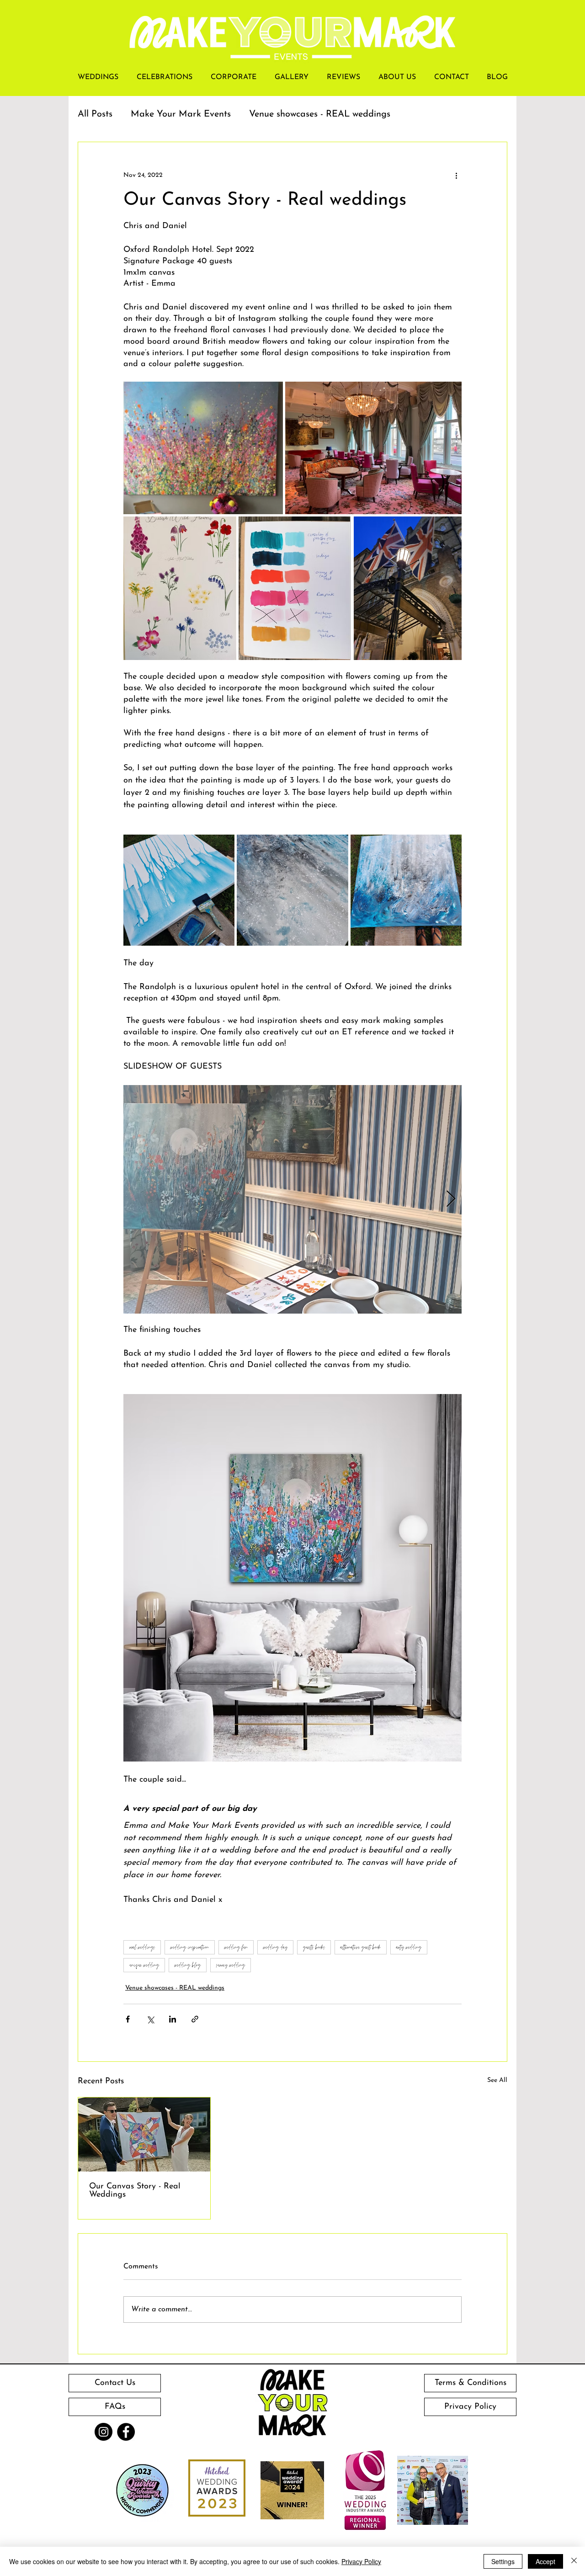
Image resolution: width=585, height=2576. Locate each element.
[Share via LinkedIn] (173, 2019)
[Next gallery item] (451, 1199)
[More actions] (456, 175)
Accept (545, 2561)
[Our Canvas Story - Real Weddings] (144, 2134)
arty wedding (409, 1947)
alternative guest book (361, 1947)
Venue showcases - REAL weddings (320, 114)
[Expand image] (203, 448)
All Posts (95, 114)
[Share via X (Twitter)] (150, 2019)
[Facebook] (126, 2432)
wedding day (275, 1947)
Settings (503, 2561)
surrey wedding (231, 1965)
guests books (314, 1947)
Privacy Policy (361, 2561)
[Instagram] (104, 2432)
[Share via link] (195, 2019)
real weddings (142, 1947)
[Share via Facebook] (128, 2019)
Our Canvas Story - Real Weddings (135, 2191)
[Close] (574, 2561)
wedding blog (188, 1965)
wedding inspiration (190, 1947)
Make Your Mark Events (181, 114)
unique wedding (144, 1965)
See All (497, 2080)
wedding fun (236, 1947)
